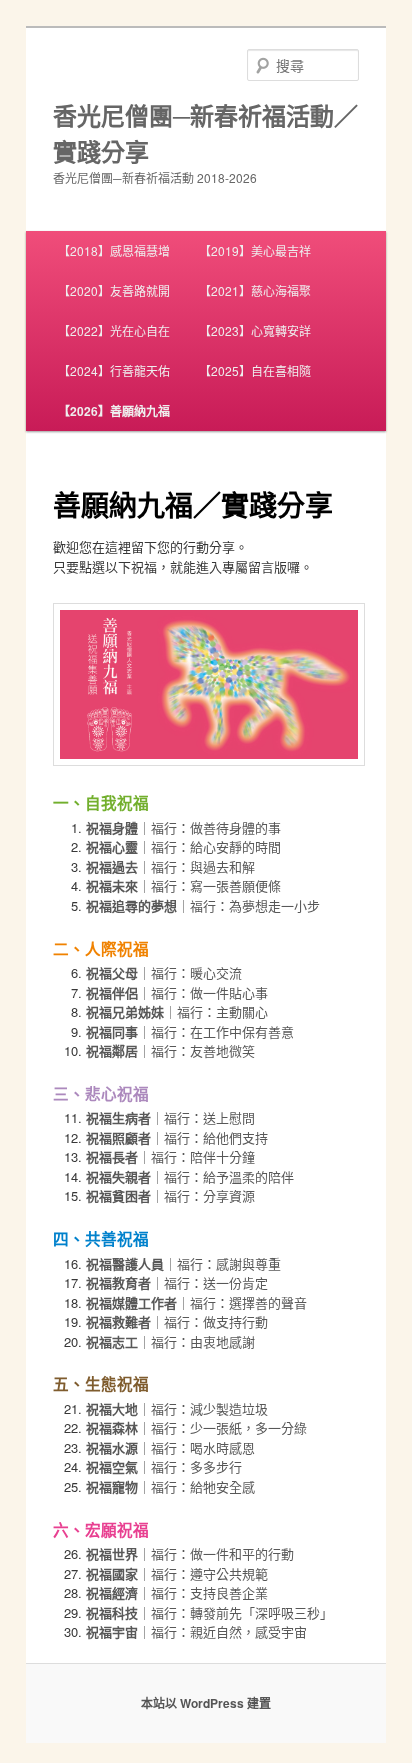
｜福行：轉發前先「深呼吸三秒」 (209, 1612)
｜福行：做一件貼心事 (177, 992)
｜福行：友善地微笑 (170, 1050)
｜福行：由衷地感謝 (170, 1341)
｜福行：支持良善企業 (177, 1592)
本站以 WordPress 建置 (206, 1703)
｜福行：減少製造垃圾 (177, 1408)
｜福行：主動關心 (177, 1011)
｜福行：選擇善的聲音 (196, 1302)
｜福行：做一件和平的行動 (190, 1553)
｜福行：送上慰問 (170, 1117)
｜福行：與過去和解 (170, 866)
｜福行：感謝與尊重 (183, 1263)
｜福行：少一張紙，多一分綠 (196, 1427)
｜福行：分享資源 (170, 1195)
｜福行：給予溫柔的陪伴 (190, 1176)
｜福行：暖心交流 (164, 972)
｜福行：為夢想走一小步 (203, 905)
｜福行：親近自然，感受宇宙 (196, 1631)
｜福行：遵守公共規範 (177, 1573)
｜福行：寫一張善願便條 (183, 885)
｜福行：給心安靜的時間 (183, 846)
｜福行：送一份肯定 (177, 1282)
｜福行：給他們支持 (177, 1137)
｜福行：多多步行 (164, 1466)
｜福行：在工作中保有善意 (190, 1031)
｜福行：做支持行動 (177, 1321)
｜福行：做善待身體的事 (183, 827)
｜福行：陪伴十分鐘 (170, 1156)
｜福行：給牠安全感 (170, 1486)
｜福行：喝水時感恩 (170, 1447)
